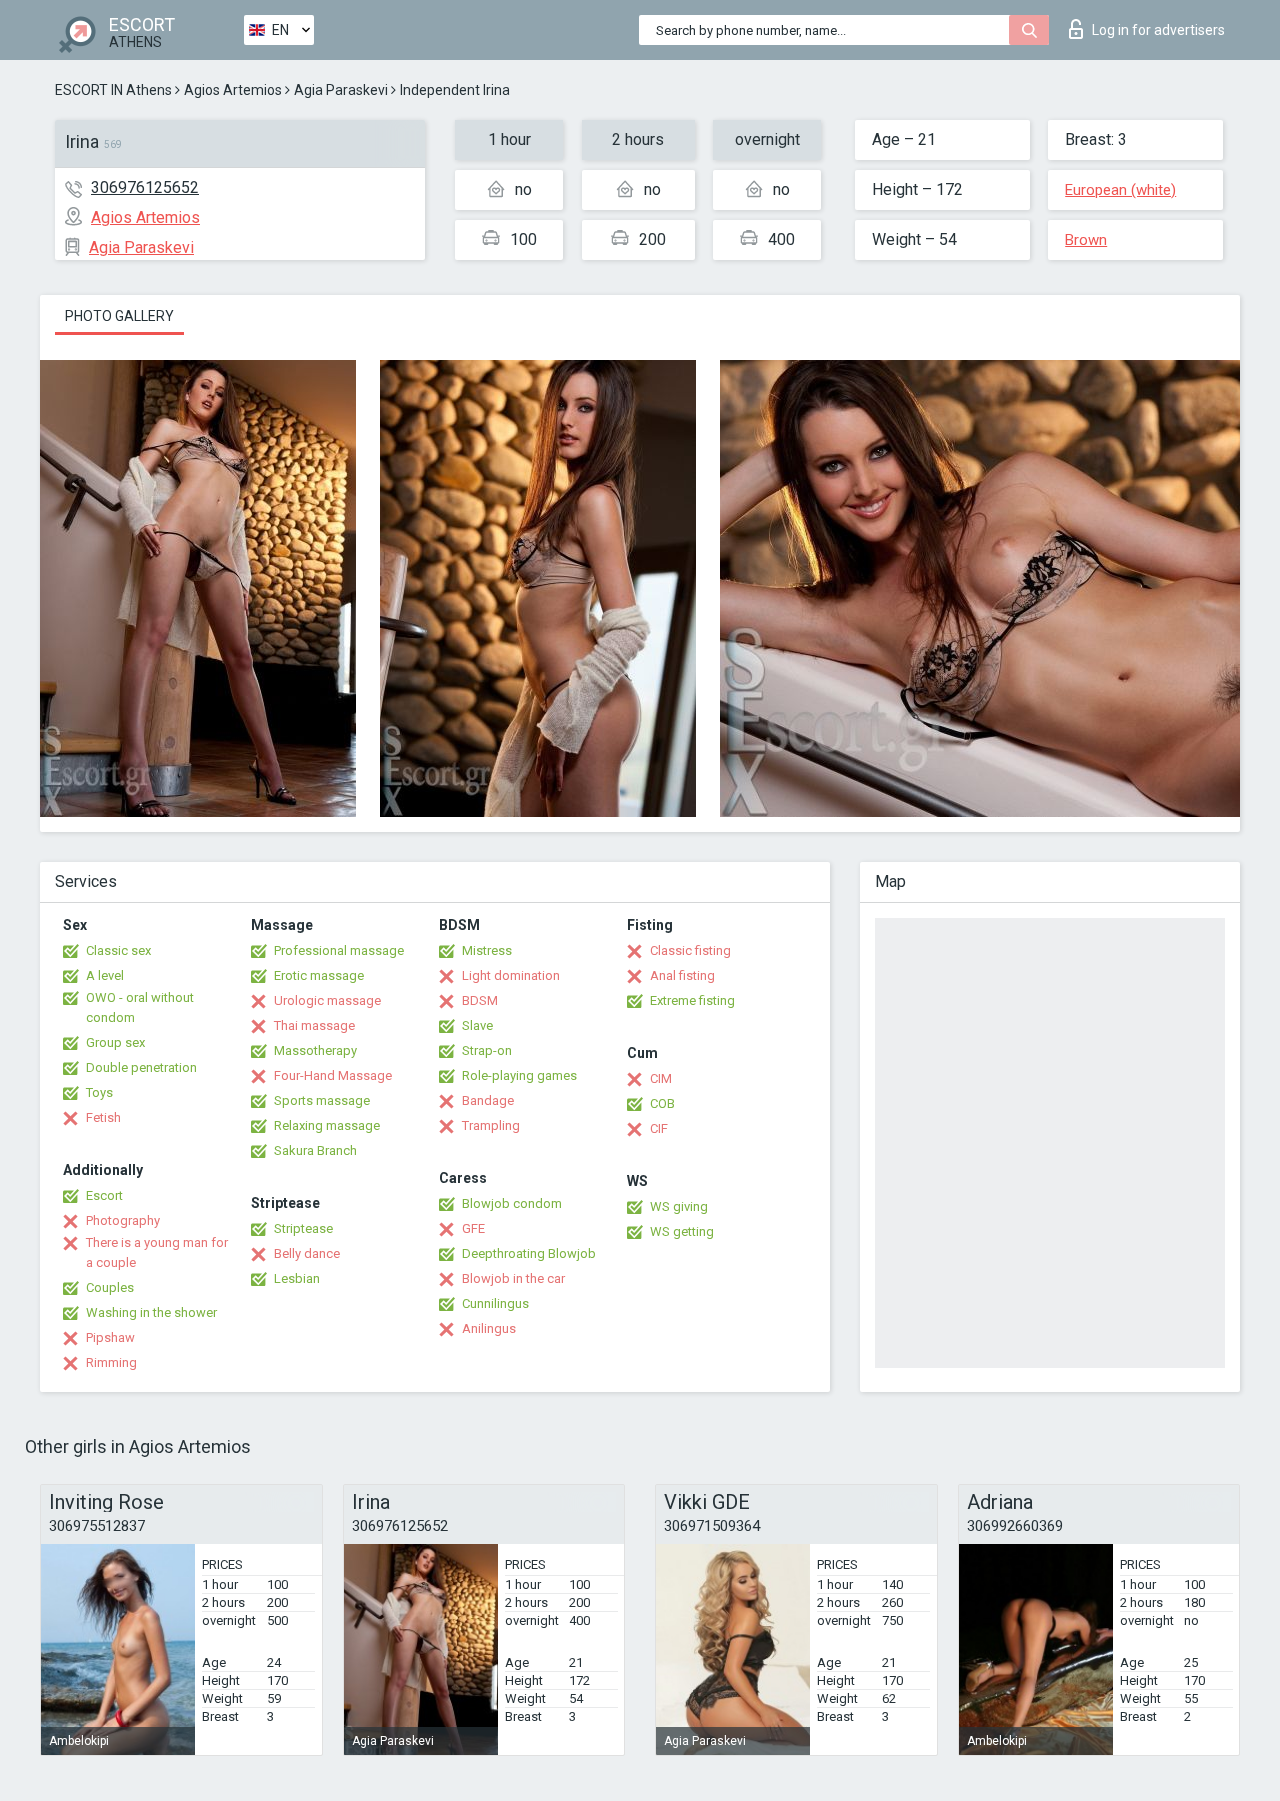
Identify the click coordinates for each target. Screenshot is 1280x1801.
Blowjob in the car (513, 1278)
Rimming (111, 1362)
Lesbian (297, 1278)
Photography (123, 1220)
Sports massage (322, 1100)
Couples (110, 1287)
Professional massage (339, 950)
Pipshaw (110, 1337)
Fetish (103, 1117)
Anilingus (489, 1328)
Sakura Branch (315, 1150)
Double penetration (141, 1067)
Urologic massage (327, 1000)
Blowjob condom (512, 1203)
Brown (1086, 240)
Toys (99, 1092)
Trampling (491, 1125)
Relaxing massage (327, 1125)
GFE (473, 1228)
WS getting (682, 1231)
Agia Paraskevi (341, 90)
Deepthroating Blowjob (529, 1253)
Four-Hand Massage (333, 1075)
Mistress (487, 950)
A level (105, 975)
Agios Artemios (233, 90)
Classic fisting (690, 950)
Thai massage (314, 1025)
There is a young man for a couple (157, 1252)
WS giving (679, 1206)
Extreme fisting (692, 1000)
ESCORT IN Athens (113, 90)
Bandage (488, 1100)
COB (662, 1103)
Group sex (115, 1042)
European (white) (1120, 190)
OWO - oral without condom (140, 1007)
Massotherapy (315, 1050)
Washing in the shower (151, 1312)
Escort (104, 1195)
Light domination (511, 975)
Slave (477, 1025)
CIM (661, 1078)
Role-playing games (519, 1075)
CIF (659, 1128)
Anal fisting (682, 975)
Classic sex (118, 950)
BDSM (480, 1000)
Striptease (303, 1228)
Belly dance (307, 1253)
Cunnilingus (495, 1303)
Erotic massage (319, 975)
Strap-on (487, 1050)
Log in (1158, 30)
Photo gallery (119, 316)
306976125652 (145, 187)
